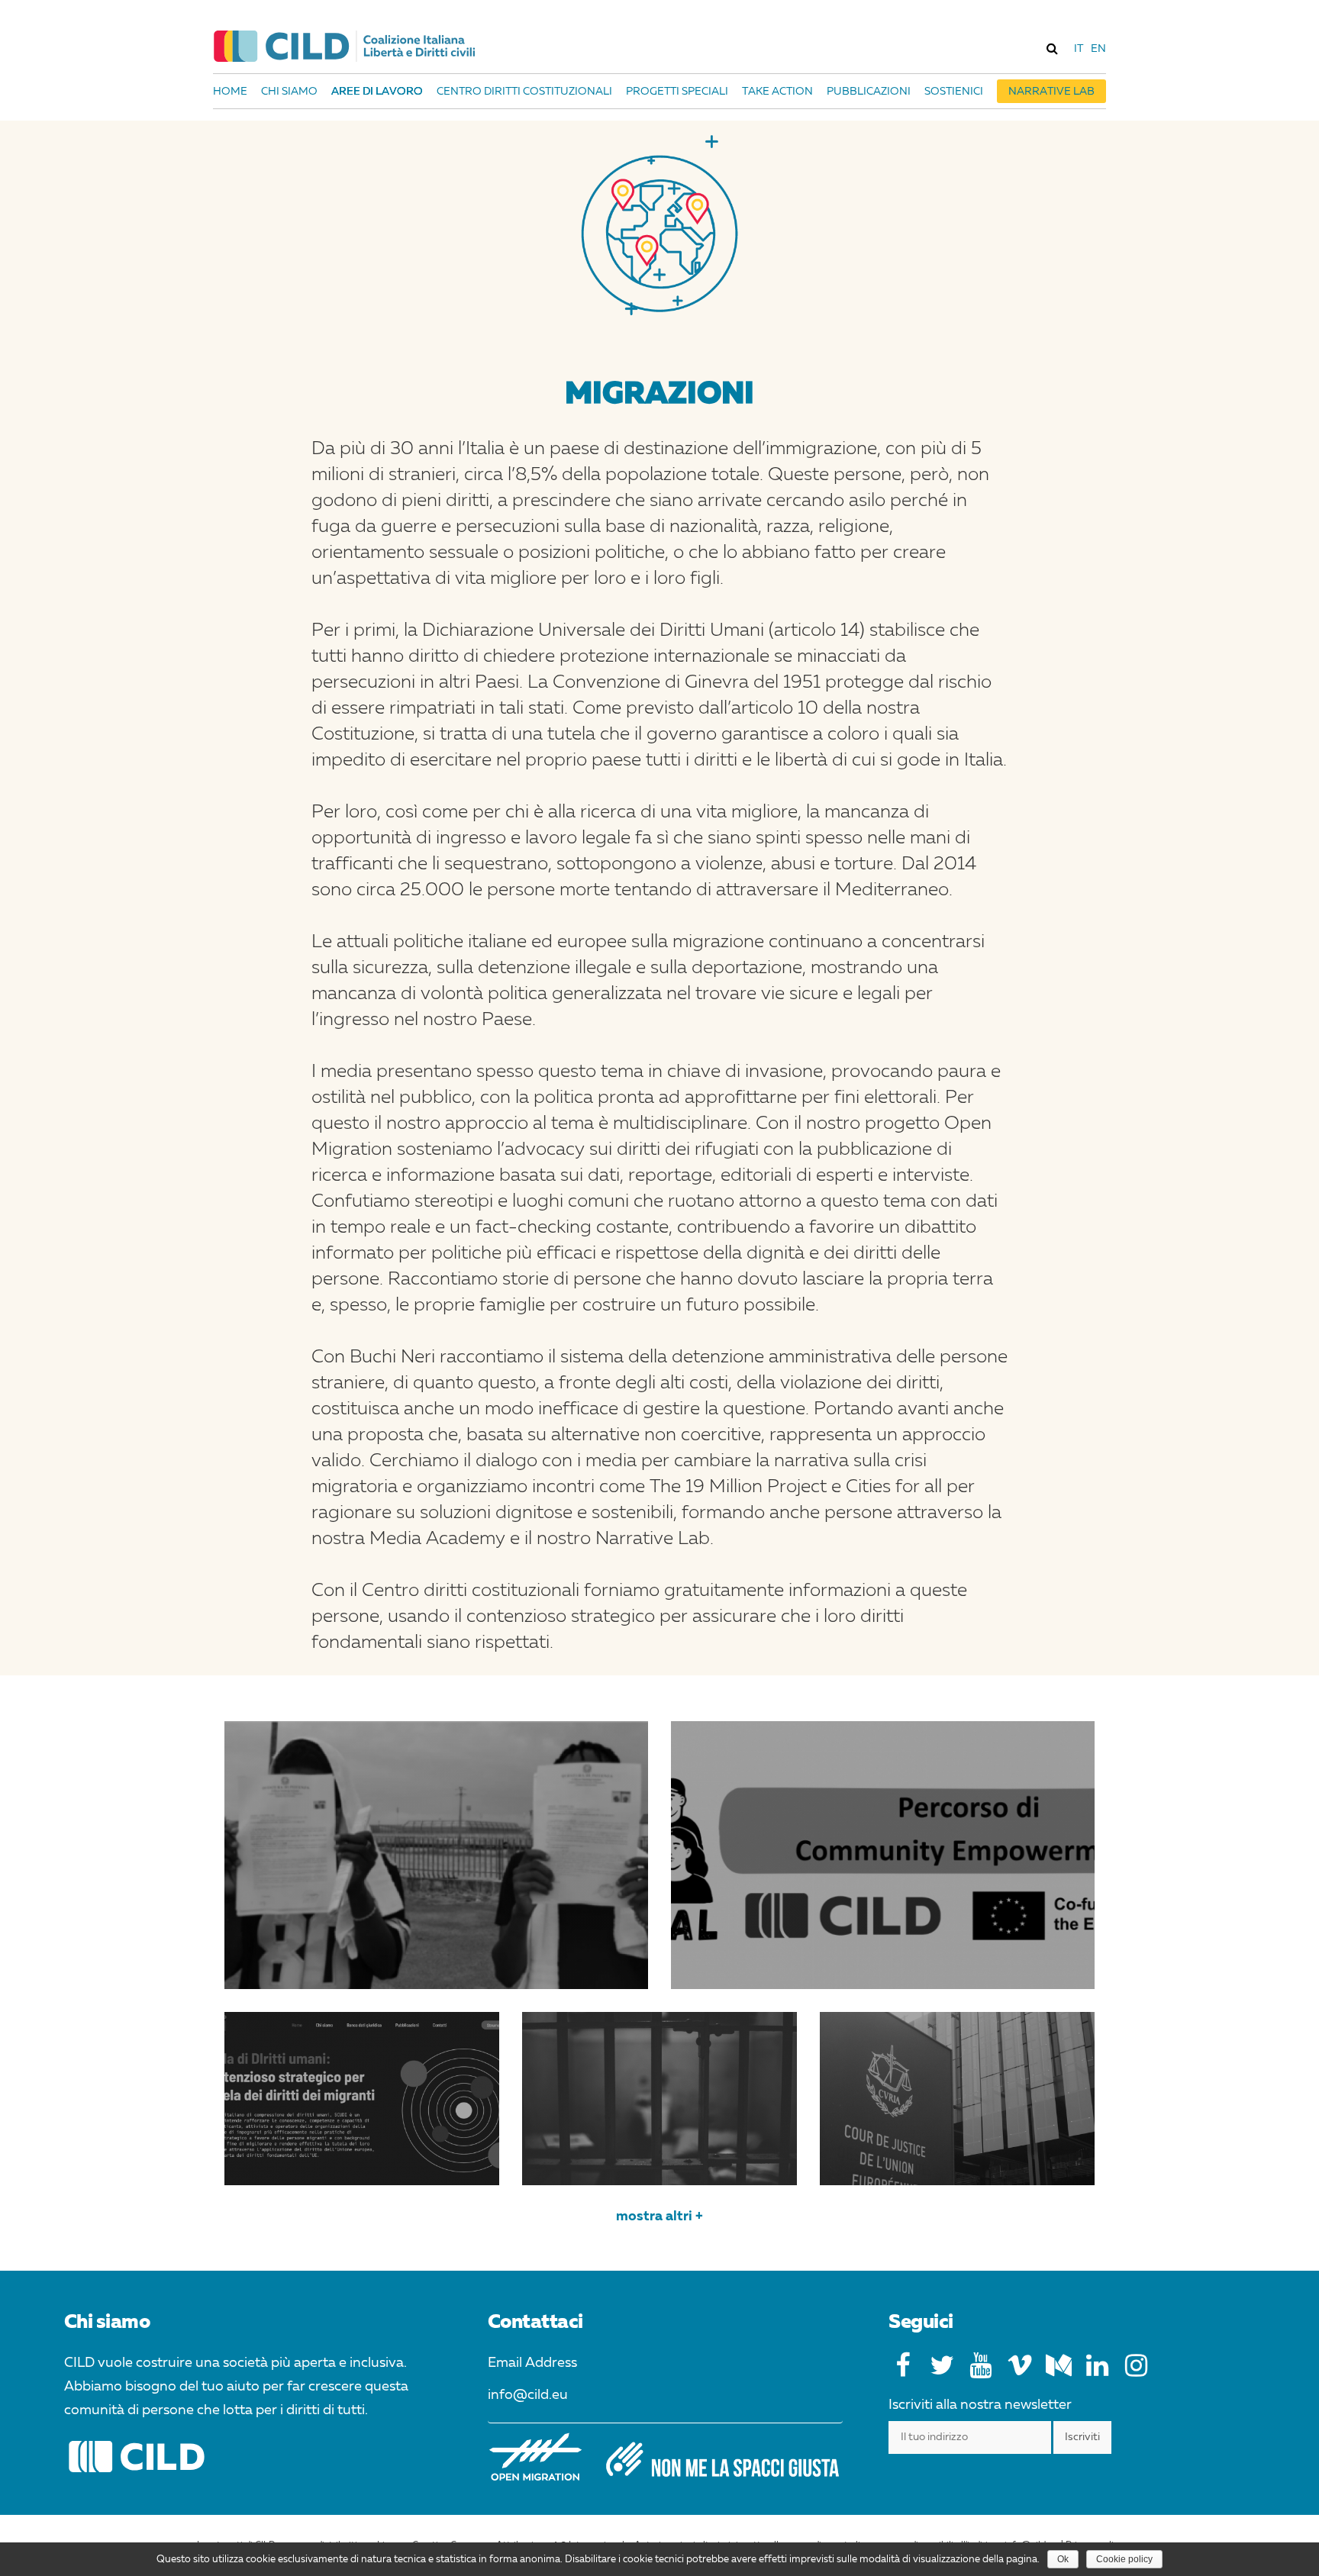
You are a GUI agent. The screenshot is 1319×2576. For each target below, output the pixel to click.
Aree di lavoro (377, 92)
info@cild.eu (528, 2395)
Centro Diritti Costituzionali (524, 92)
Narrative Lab (1051, 92)
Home (230, 92)
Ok (1063, 2559)
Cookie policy (1124, 2559)
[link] (1052, 48)
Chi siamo (289, 92)
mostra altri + (659, 2217)
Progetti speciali (677, 92)
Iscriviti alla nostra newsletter (980, 2405)
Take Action (777, 92)
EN (1098, 49)
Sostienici (954, 92)
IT (1079, 49)
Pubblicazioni (869, 92)
